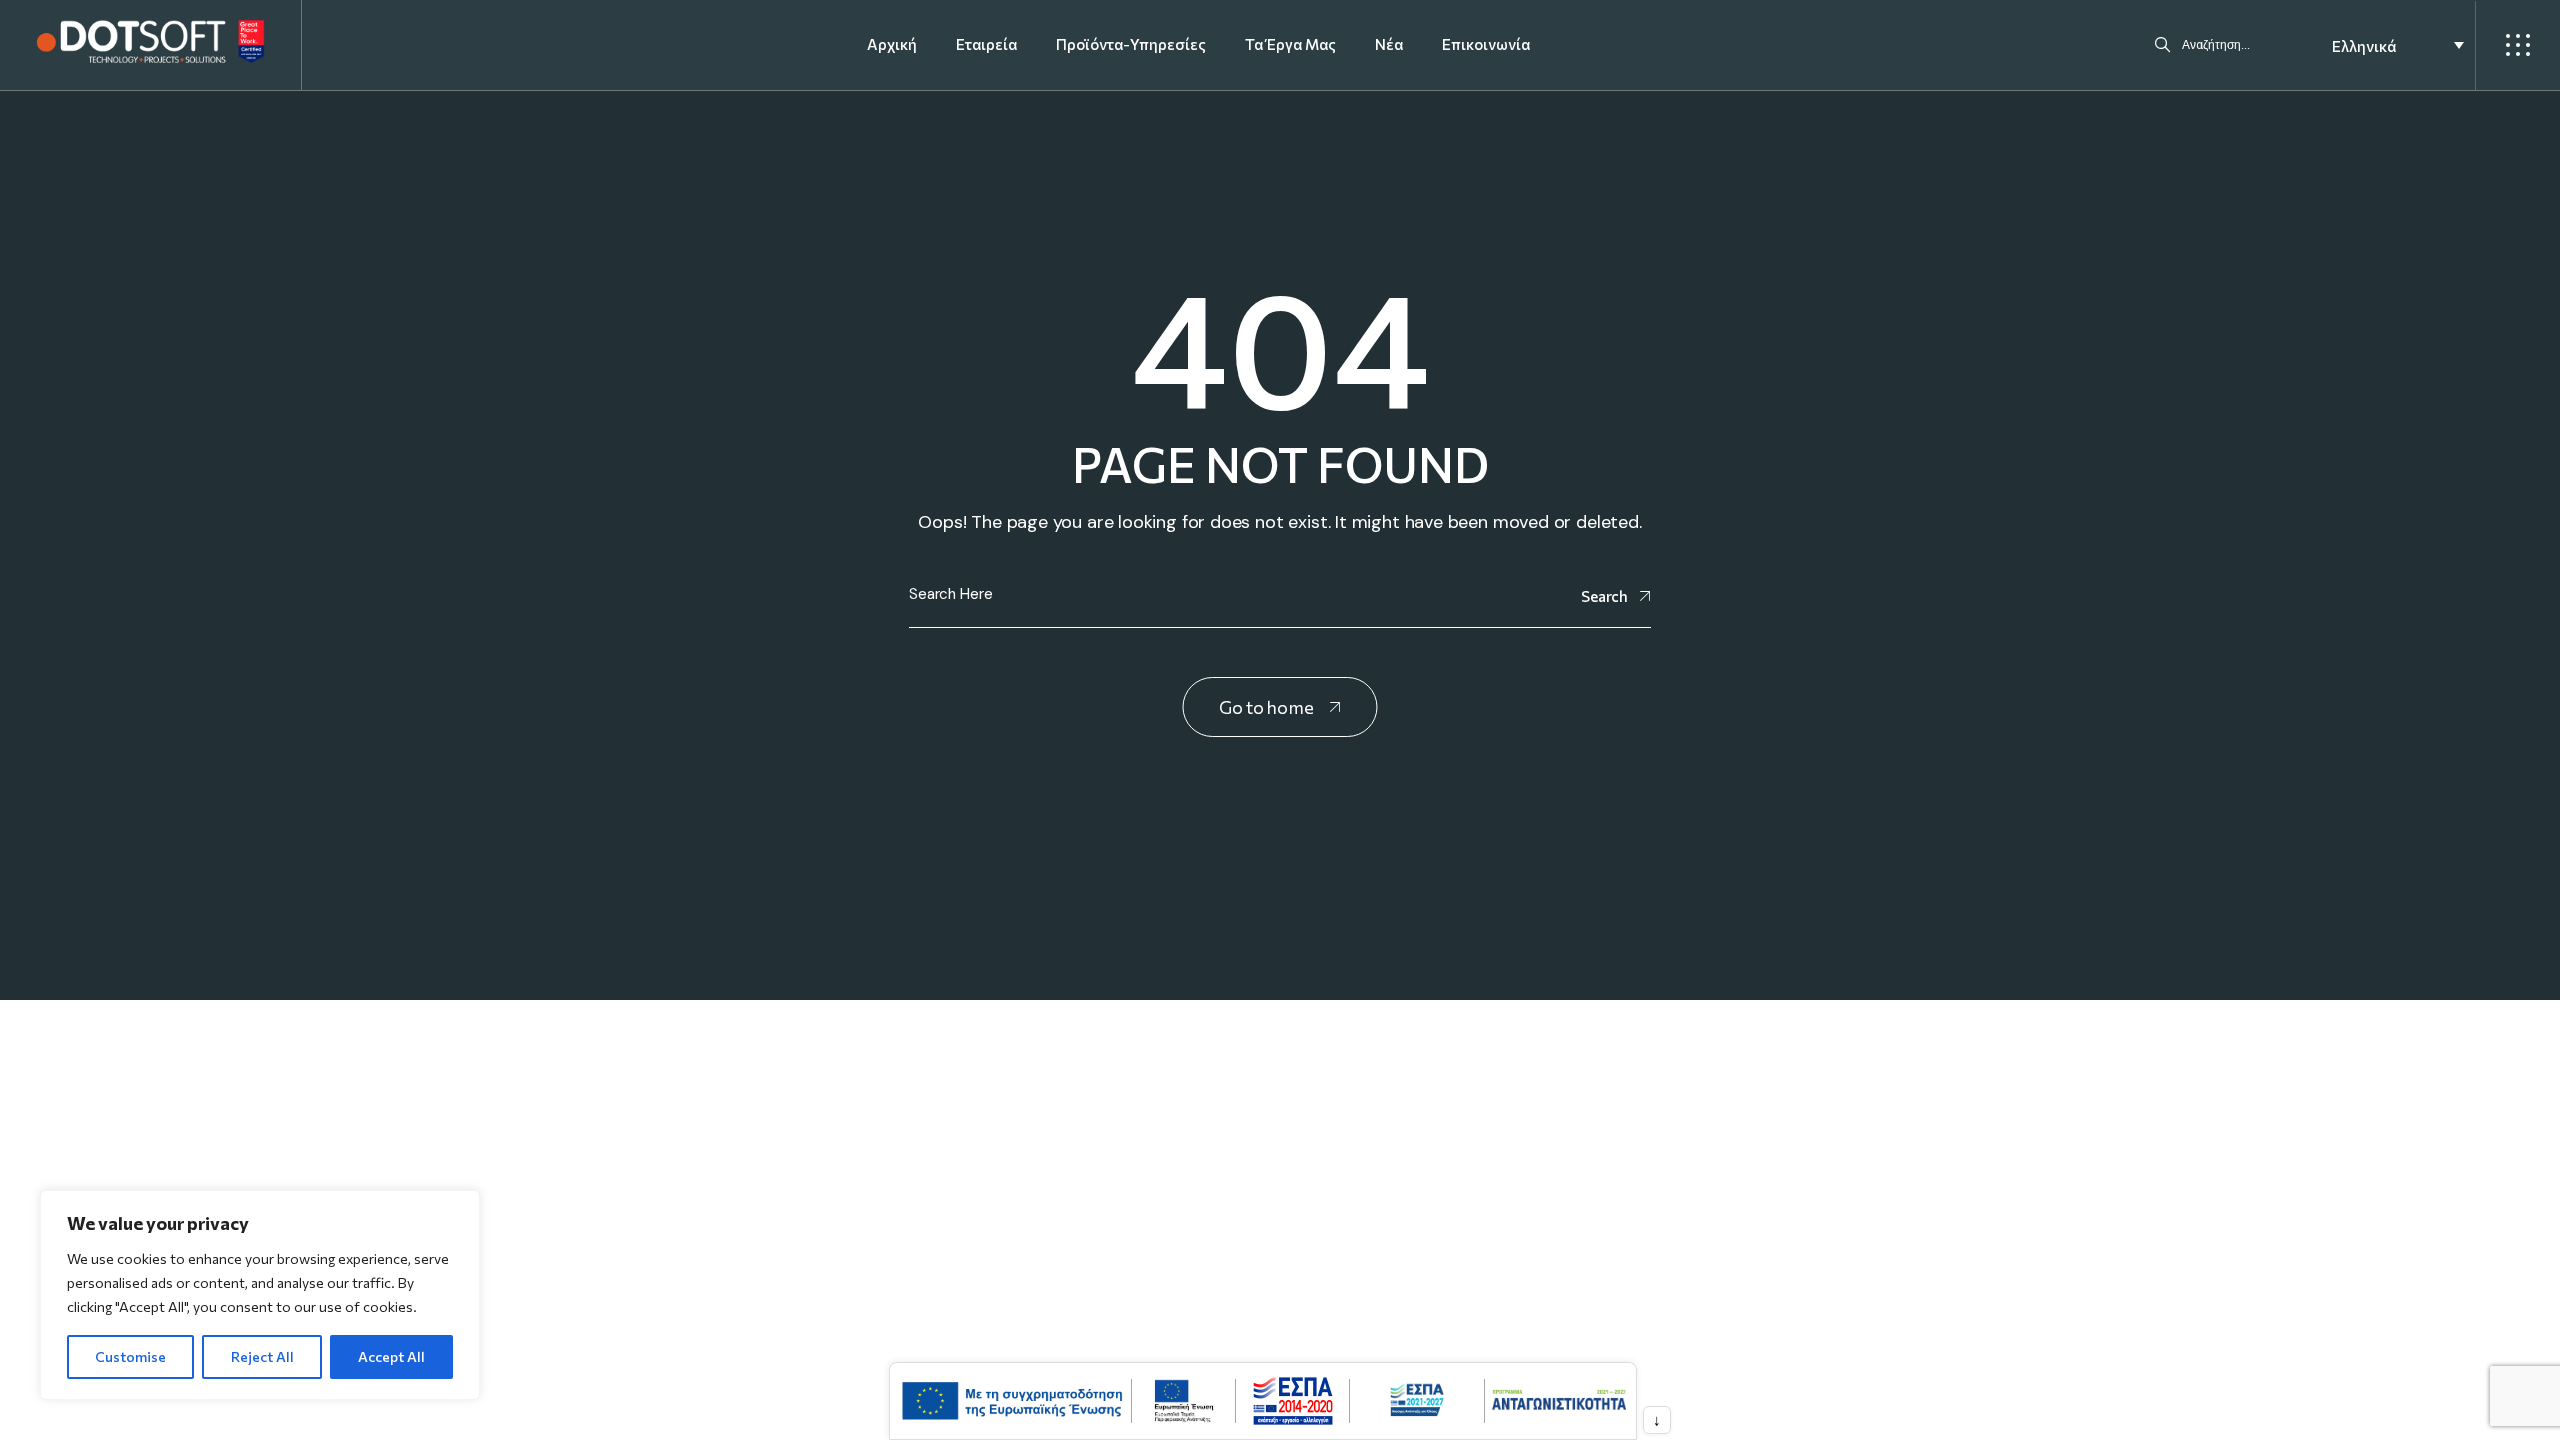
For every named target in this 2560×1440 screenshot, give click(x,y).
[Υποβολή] (2162, 45)
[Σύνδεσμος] (150, 42)
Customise (130, 1356)
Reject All (262, 1356)
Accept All (391, 1356)
